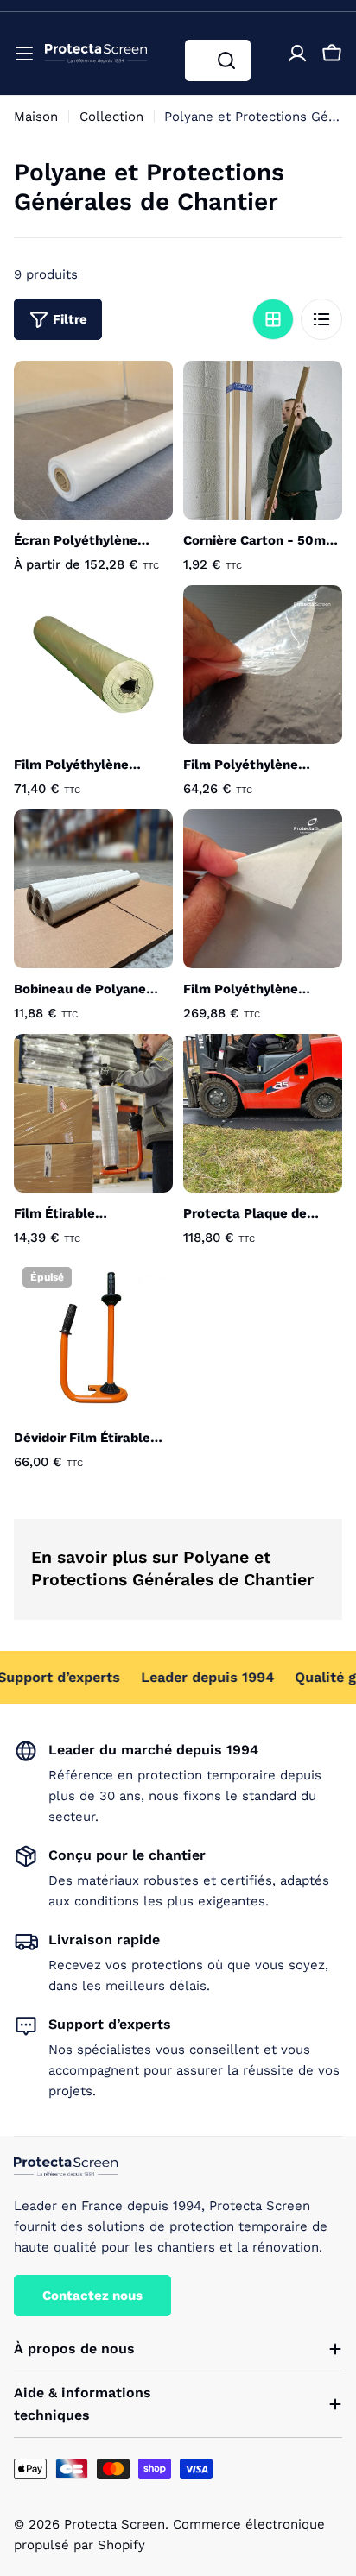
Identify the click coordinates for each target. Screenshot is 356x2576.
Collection (111, 117)
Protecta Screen (114, 2524)
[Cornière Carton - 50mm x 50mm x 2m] (263, 440)
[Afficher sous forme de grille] (273, 319)
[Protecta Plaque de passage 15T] (263, 1113)
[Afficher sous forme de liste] (321, 319)
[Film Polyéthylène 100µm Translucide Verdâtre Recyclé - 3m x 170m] (263, 889)
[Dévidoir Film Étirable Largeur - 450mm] (93, 1338)
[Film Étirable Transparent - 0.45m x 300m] (93, 1113)
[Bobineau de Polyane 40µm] (93, 889)
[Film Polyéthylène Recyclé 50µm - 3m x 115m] (263, 664)
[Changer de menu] (24, 54)
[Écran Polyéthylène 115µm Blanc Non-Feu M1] (93, 440)
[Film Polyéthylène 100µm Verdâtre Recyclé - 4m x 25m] (93, 664)
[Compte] (297, 54)
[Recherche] (226, 60)
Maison (36, 117)
